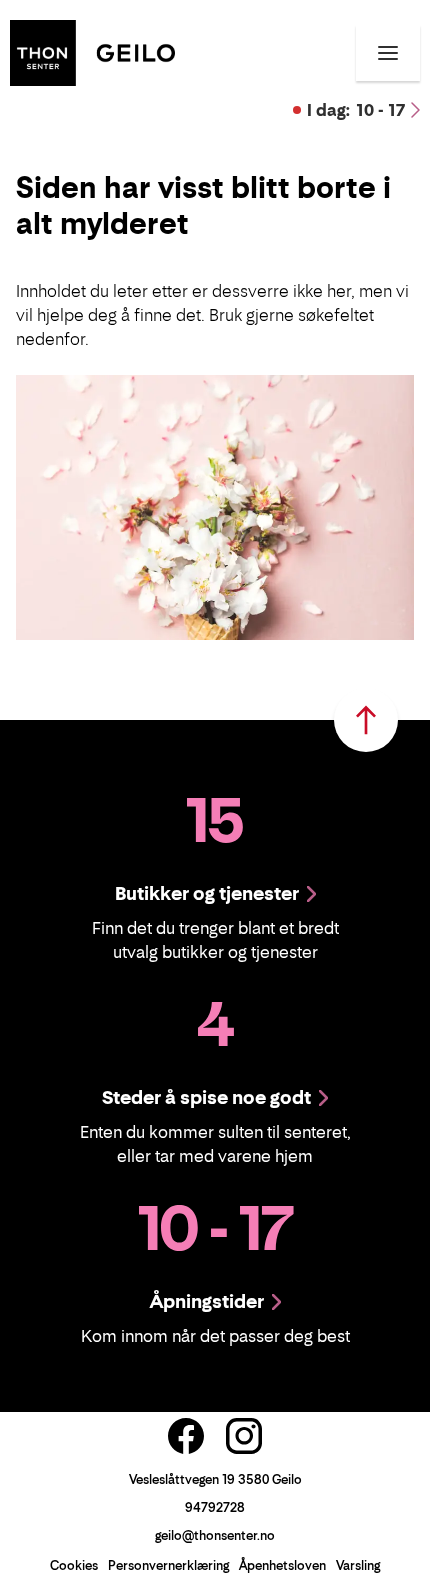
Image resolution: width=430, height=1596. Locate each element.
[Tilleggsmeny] (388, 53)
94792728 (215, 1507)
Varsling (358, 1565)
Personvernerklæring (168, 1565)
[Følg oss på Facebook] (186, 1436)
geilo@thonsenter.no (215, 1535)
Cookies (74, 1565)
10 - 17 (356, 110)
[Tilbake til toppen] (366, 720)
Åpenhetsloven (282, 1565)
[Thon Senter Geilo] (92, 51)
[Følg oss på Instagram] (244, 1436)
